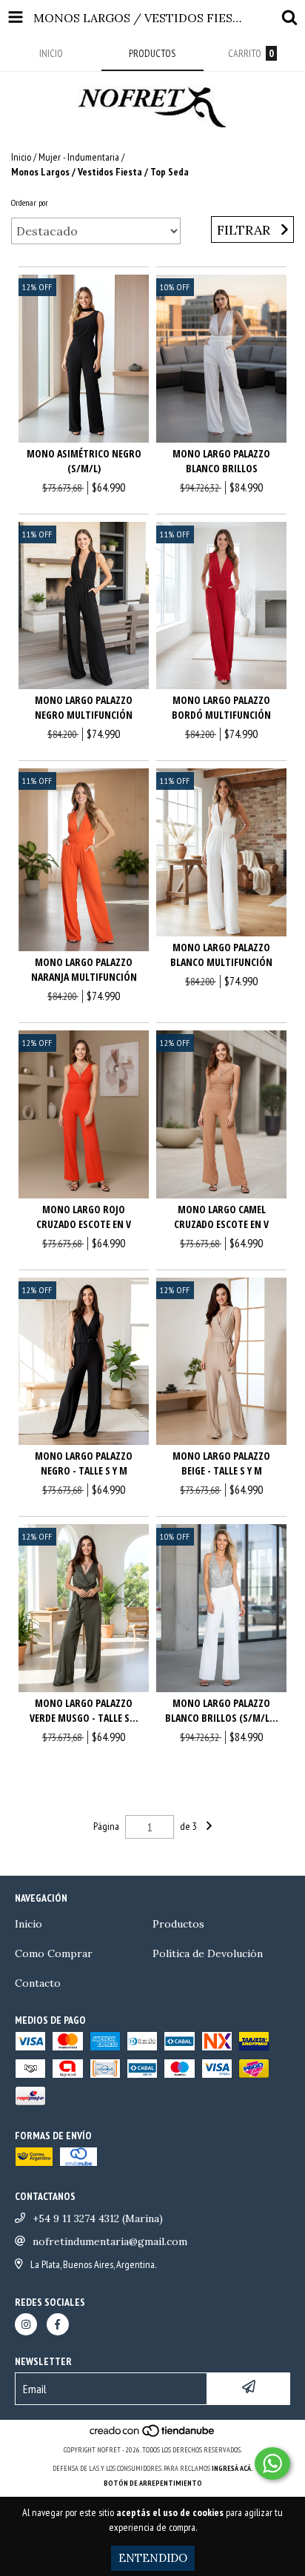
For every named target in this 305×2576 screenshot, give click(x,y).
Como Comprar (54, 1953)
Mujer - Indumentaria (79, 157)
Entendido (153, 2558)
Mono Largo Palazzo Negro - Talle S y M (84, 1463)
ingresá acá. (232, 2468)
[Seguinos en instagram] (26, 2324)
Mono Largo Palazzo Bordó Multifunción (221, 707)
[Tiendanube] (153, 2435)
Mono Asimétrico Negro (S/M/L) (84, 461)
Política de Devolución (208, 1953)
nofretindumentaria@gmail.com (110, 2241)
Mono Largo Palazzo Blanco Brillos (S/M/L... (222, 1710)
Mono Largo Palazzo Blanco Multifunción (221, 955)
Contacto (38, 1983)
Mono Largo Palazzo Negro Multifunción (84, 707)
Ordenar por (30, 202)
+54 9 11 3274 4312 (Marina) (98, 2218)
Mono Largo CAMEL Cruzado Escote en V (221, 1217)
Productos (178, 1924)
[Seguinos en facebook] (58, 2324)
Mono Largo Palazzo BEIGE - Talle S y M (221, 1463)
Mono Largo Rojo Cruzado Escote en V (84, 1217)
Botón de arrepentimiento (153, 2483)
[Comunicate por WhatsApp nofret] (272, 2463)
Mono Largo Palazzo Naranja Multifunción (84, 969)
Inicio (21, 157)
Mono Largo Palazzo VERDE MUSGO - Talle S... (84, 1710)
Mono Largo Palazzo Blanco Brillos (221, 461)
